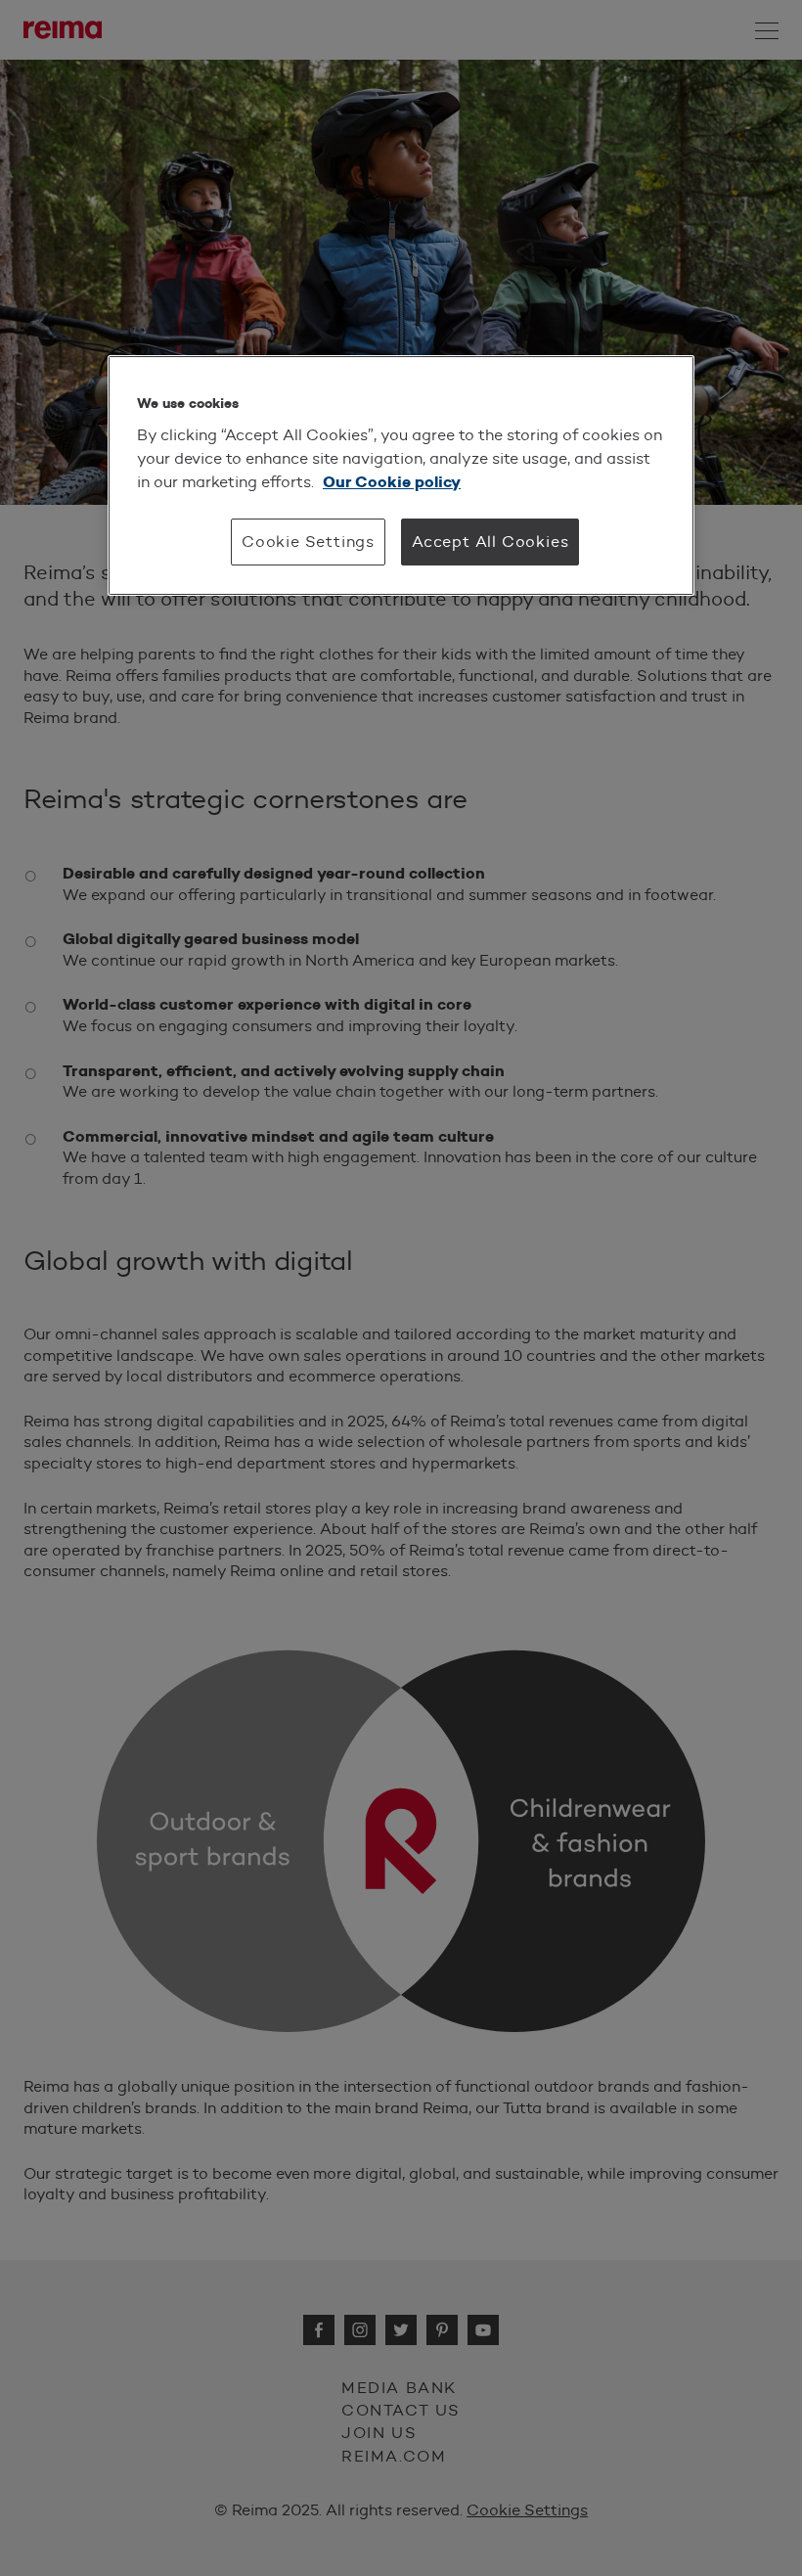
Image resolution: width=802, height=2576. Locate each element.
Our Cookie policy (392, 482)
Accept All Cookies (490, 542)
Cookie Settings (308, 542)
